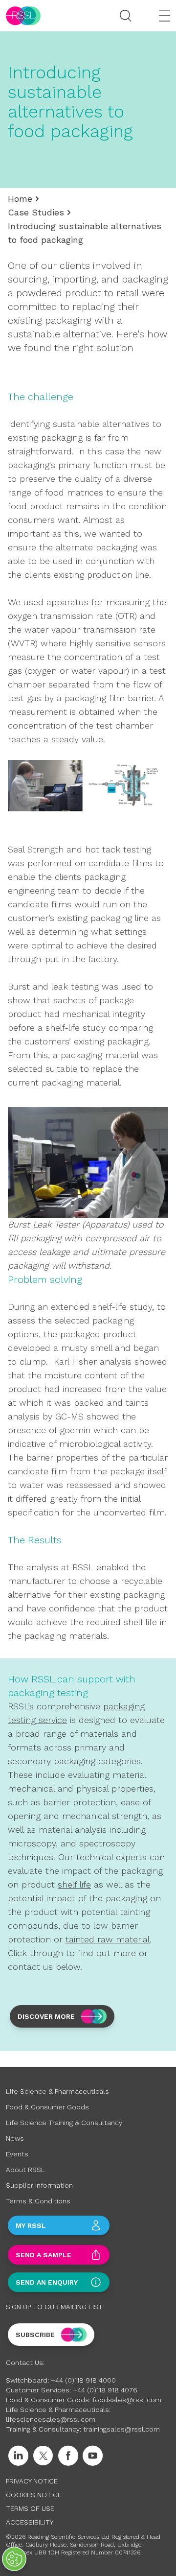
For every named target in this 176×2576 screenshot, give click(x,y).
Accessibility (30, 2522)
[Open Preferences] (14, 2559)
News (15, 2138)
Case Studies (36, 212)
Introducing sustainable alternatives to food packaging (85, 233)
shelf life (74, 1884)
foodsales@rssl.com (127, 2400)
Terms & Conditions (38, 2201)
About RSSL (25, 2170)
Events (17, 2154)
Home (20, 199)
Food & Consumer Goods (47, 2107)
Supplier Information (39, 2185)
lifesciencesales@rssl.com (51, 2419)
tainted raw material (108, 1939)
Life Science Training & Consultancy (64, 2123)
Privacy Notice (32, 2481)
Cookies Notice (34, 2495)
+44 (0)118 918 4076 (105, 2390)
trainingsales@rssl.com (121, 2429)
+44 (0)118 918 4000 (83, 2380)
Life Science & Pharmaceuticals (57, 2091)
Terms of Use (30, 2508)
